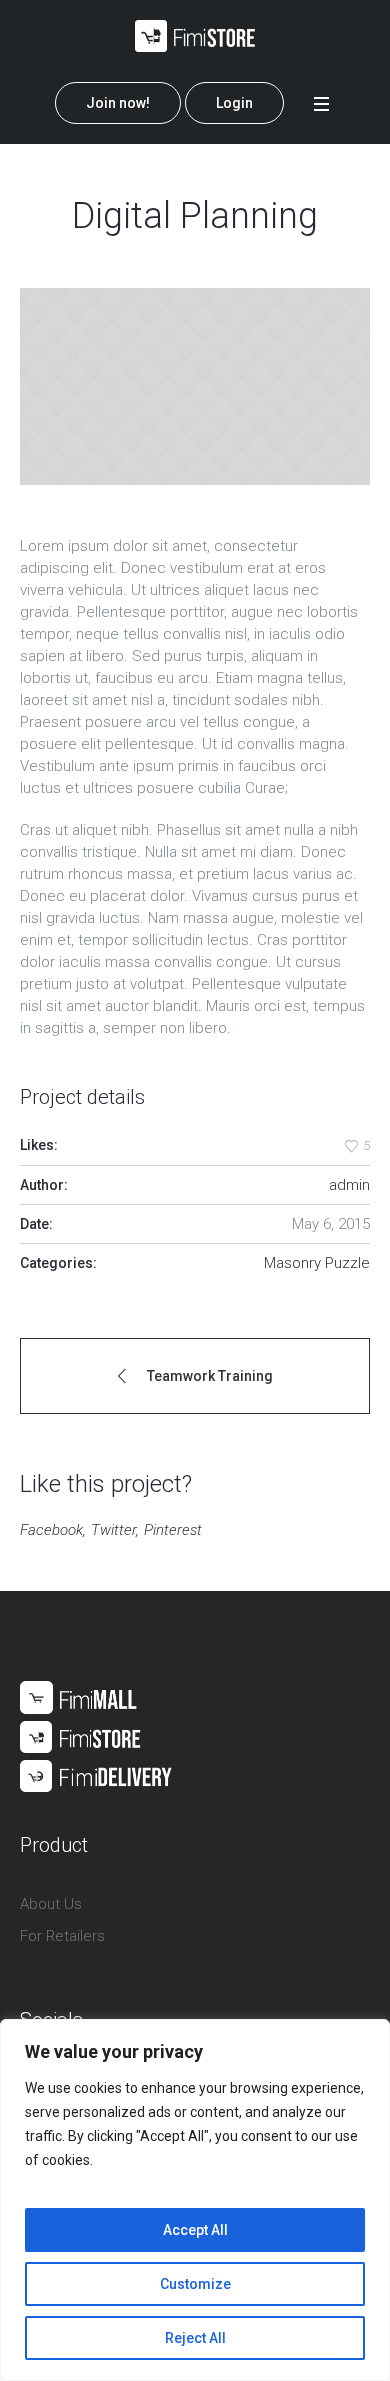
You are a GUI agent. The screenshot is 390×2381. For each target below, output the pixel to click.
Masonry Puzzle (317, 1263)
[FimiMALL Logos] (96, 1735)
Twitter (113, 1530)
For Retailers (62, 1936)
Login (234, 103)
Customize (195, 2284)
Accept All (195, 2230)
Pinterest (173, 1530)
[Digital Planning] (195, 386)
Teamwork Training (210, 1376)
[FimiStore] (195, 36)
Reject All (195, 2338)
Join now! (118, 103)
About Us (51, 1904)
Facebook (51, 1530)
